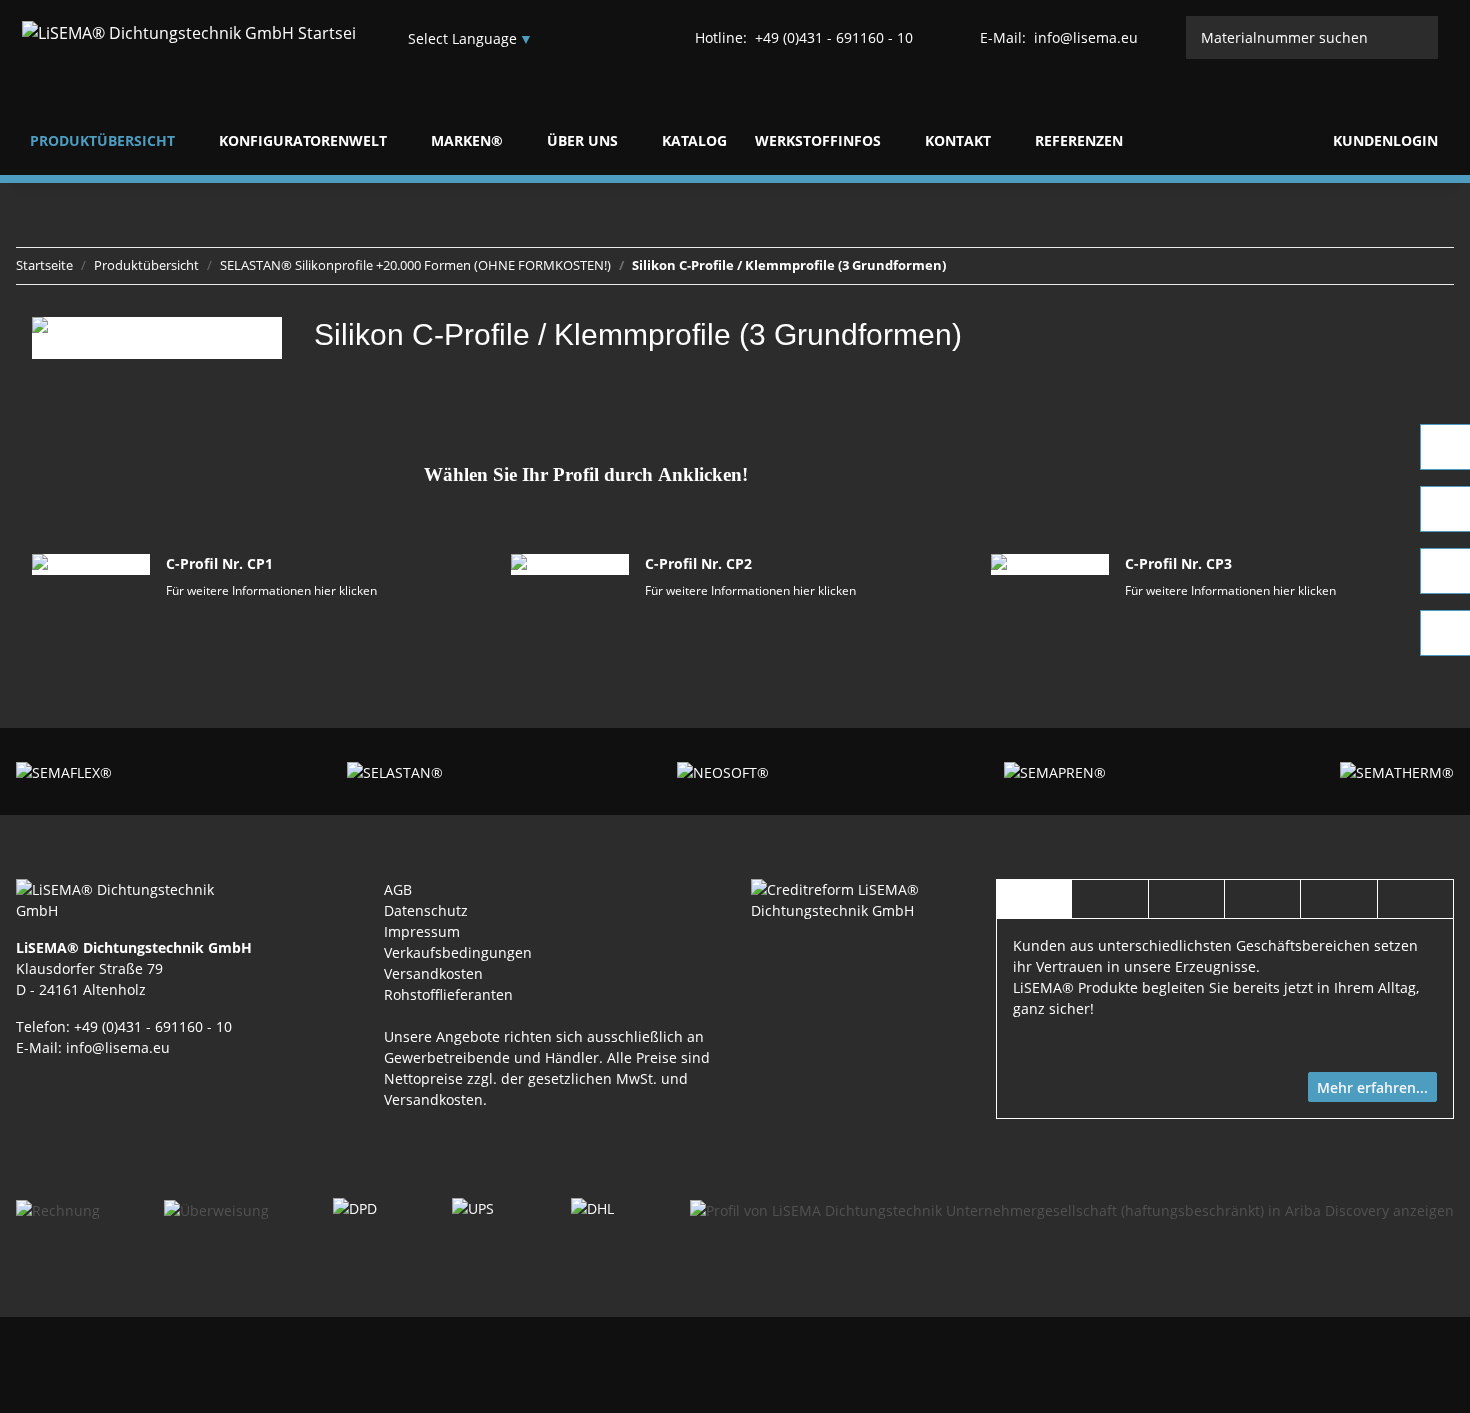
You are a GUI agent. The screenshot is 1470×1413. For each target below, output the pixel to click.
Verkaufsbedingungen (458, 952)
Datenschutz (426, 910)
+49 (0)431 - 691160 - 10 (804, 37)
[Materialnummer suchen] (1417, 37)
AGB (398, 889)
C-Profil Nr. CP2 (698, 563)
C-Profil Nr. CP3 (1178, 563)
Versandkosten (433, 973)
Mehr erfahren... (1372, 1087)
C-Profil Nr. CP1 (219, 563)
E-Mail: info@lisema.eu (93, 1047)
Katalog (694, 140)
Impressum (422, 931)
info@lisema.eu (1059, 37)
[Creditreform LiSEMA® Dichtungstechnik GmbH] (857, 898)
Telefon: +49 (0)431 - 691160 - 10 (124, 1026)
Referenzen (1079, 140)
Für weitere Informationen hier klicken (271, 590)
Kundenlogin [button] (1383, 140)
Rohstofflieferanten (448, 994)
